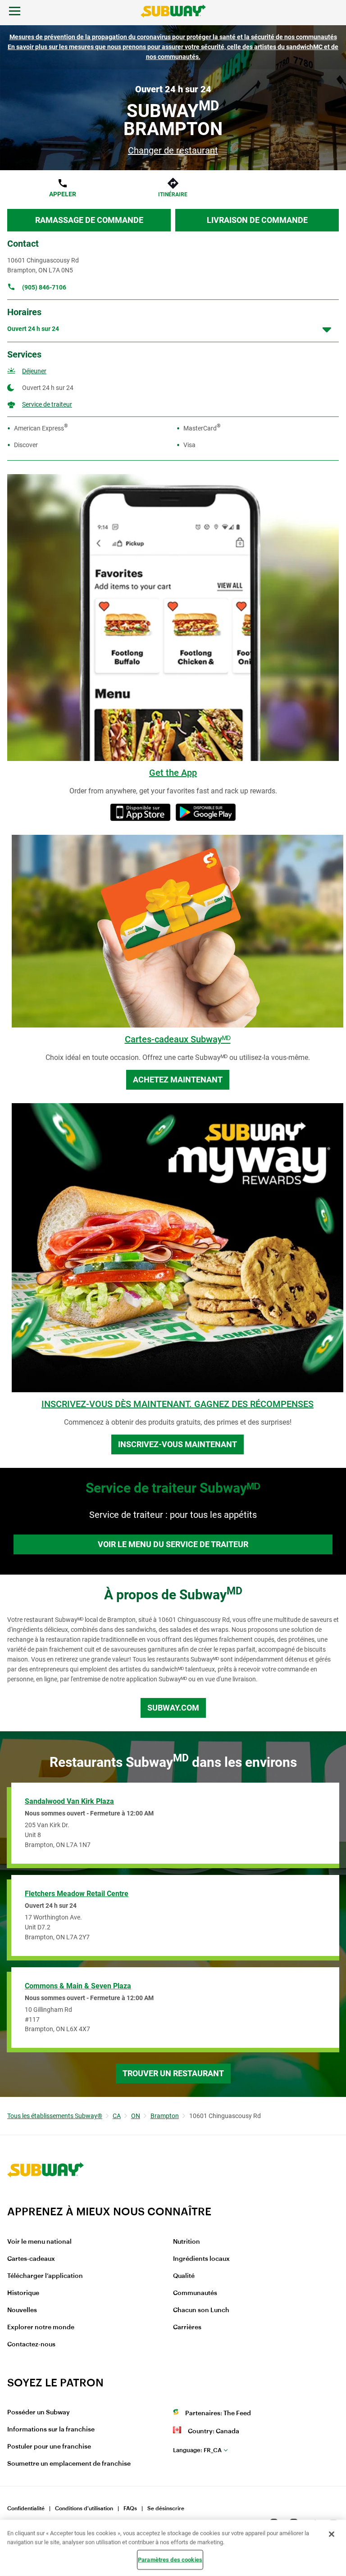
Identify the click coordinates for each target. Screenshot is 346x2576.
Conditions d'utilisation (84, 2508)
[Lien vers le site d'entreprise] (46, 2199)
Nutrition (187, 2242)
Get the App (173, 773)
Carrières (187, 2327)
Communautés (195, 2293)
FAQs (130, 2508)
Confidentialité (26, 2508)
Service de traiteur (47, 404)
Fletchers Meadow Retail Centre (77, 1894)
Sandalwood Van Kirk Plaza (69, 1801)
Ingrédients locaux (201, 2259)
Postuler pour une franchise (49, 2447)
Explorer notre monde (41, 2327)
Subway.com (173, 1708)
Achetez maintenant (178, 1080)
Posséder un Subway (39, 2413)
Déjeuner (34, 371)
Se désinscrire (166, 2508)
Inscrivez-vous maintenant (178, 1444)
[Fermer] (332, 2534)
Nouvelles (22, 2310)
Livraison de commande (257, 220)
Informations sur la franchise (51, 2430)
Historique (23, 2293)
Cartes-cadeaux (31, 2259)
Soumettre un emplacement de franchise (69, 2464)
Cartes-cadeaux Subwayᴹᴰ (178, 1039)
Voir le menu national (39, 2242)
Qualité (184, 2276)
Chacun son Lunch (201, 2310)
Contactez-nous (31, 2345)
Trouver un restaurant (173, 2073)
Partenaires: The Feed (218, 2413)
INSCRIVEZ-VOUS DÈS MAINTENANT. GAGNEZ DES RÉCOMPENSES (178, 1404)
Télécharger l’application (45, 2276)
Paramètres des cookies (170, 2560)
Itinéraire (173, 195)
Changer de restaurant (173, 150)
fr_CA (197, 2450)
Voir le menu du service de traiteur (173, 1544)
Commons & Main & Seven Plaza (78, 1986)
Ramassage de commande (89, 220)
